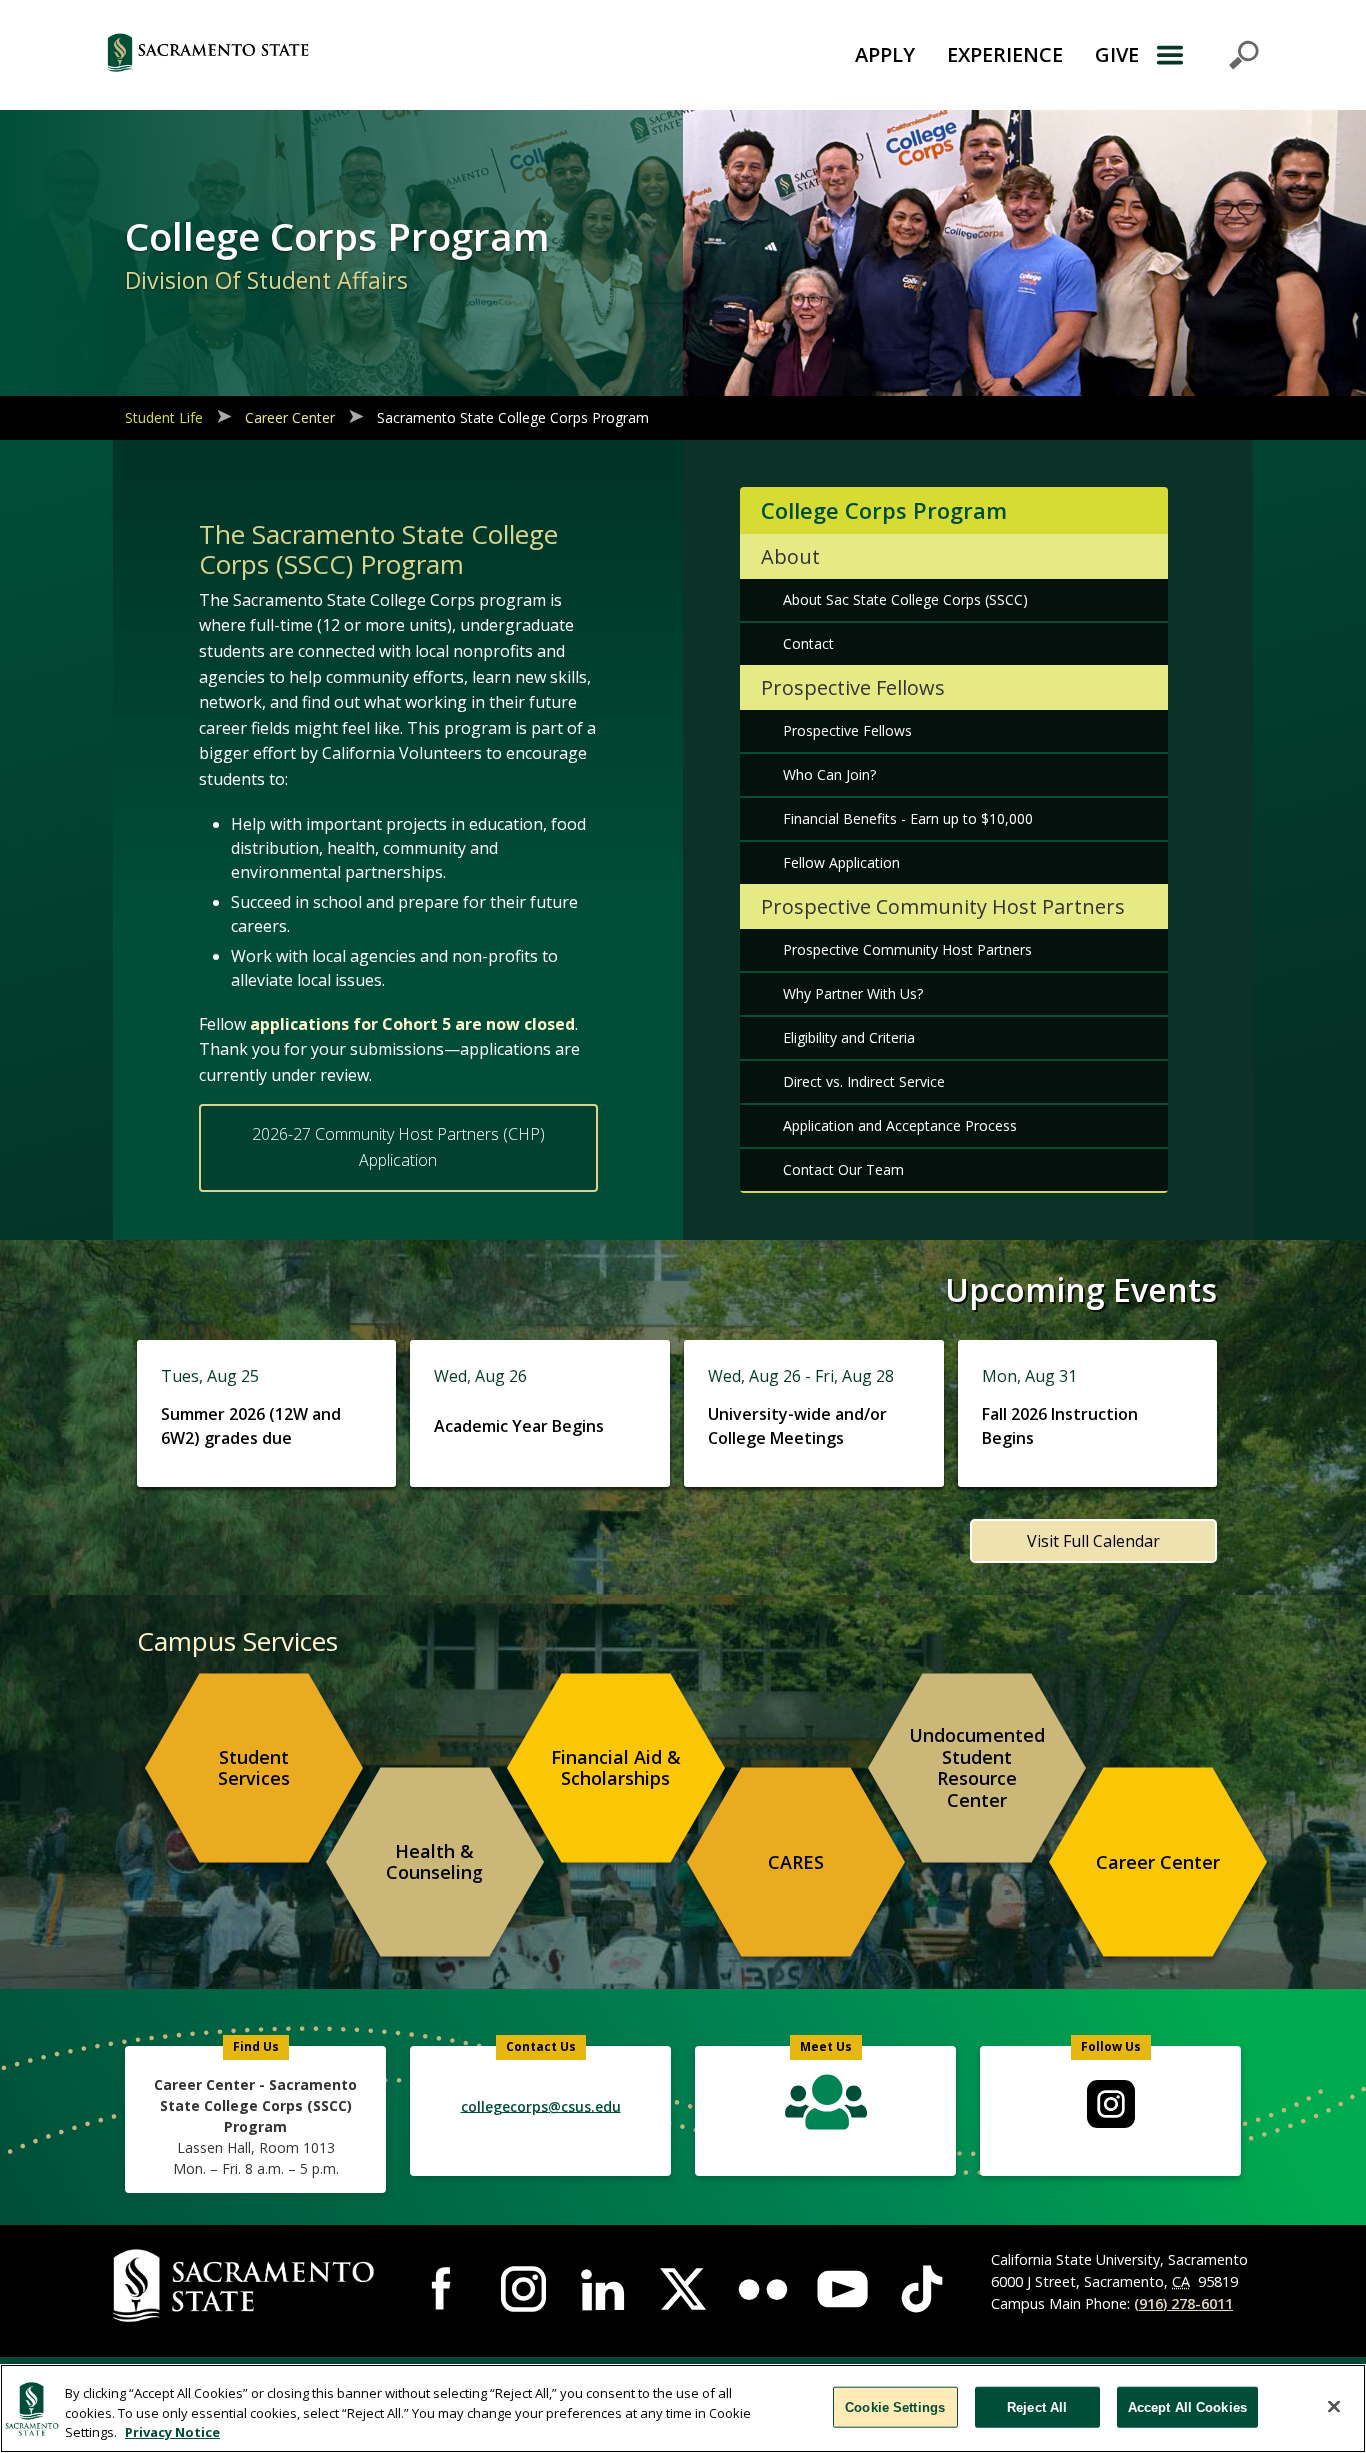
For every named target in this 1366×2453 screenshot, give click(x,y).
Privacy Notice (172, 2432)
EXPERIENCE (1005, 54)
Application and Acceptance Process (900, 1125)
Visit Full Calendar (1093, 1541)
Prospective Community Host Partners (907, 949)
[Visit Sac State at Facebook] (444, 2289)
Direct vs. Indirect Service (864, 1081)
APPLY (885, 54)
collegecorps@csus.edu (541, 2105)
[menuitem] (254, 1768)
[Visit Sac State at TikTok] (922, 2289)
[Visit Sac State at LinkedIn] (603, 2289)
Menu (1207, 55)
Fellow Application (841, 862)
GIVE (1117, 54)
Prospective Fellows (847, 730)
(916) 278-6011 (1183, 2303)
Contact (808, 643)
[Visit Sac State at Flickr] (763, 2289)
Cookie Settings (895, 2406)
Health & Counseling (434, 1862)
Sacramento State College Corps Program (513, 417)
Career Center (290, 417)
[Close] (1334, 2406)
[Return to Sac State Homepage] (308, 55)
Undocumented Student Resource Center (977, 1767)
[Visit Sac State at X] (683, 2289)
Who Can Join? (829, 774)
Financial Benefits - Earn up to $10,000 (908, 818)
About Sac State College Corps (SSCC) (905, 599)
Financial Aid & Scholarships (616, 1768)
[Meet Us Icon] (825, 2107)
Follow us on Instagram (1111, 2104)
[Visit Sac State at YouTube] (843, 2289)
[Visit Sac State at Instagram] (524, 2289)
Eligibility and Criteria (849, 1037)
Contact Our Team (843, 1169)
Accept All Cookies (1187, 2406)
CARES (796, 1862)
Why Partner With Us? (853, 993)
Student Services (254, 1768)
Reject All (1037, 2406)
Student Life (164, 417)
